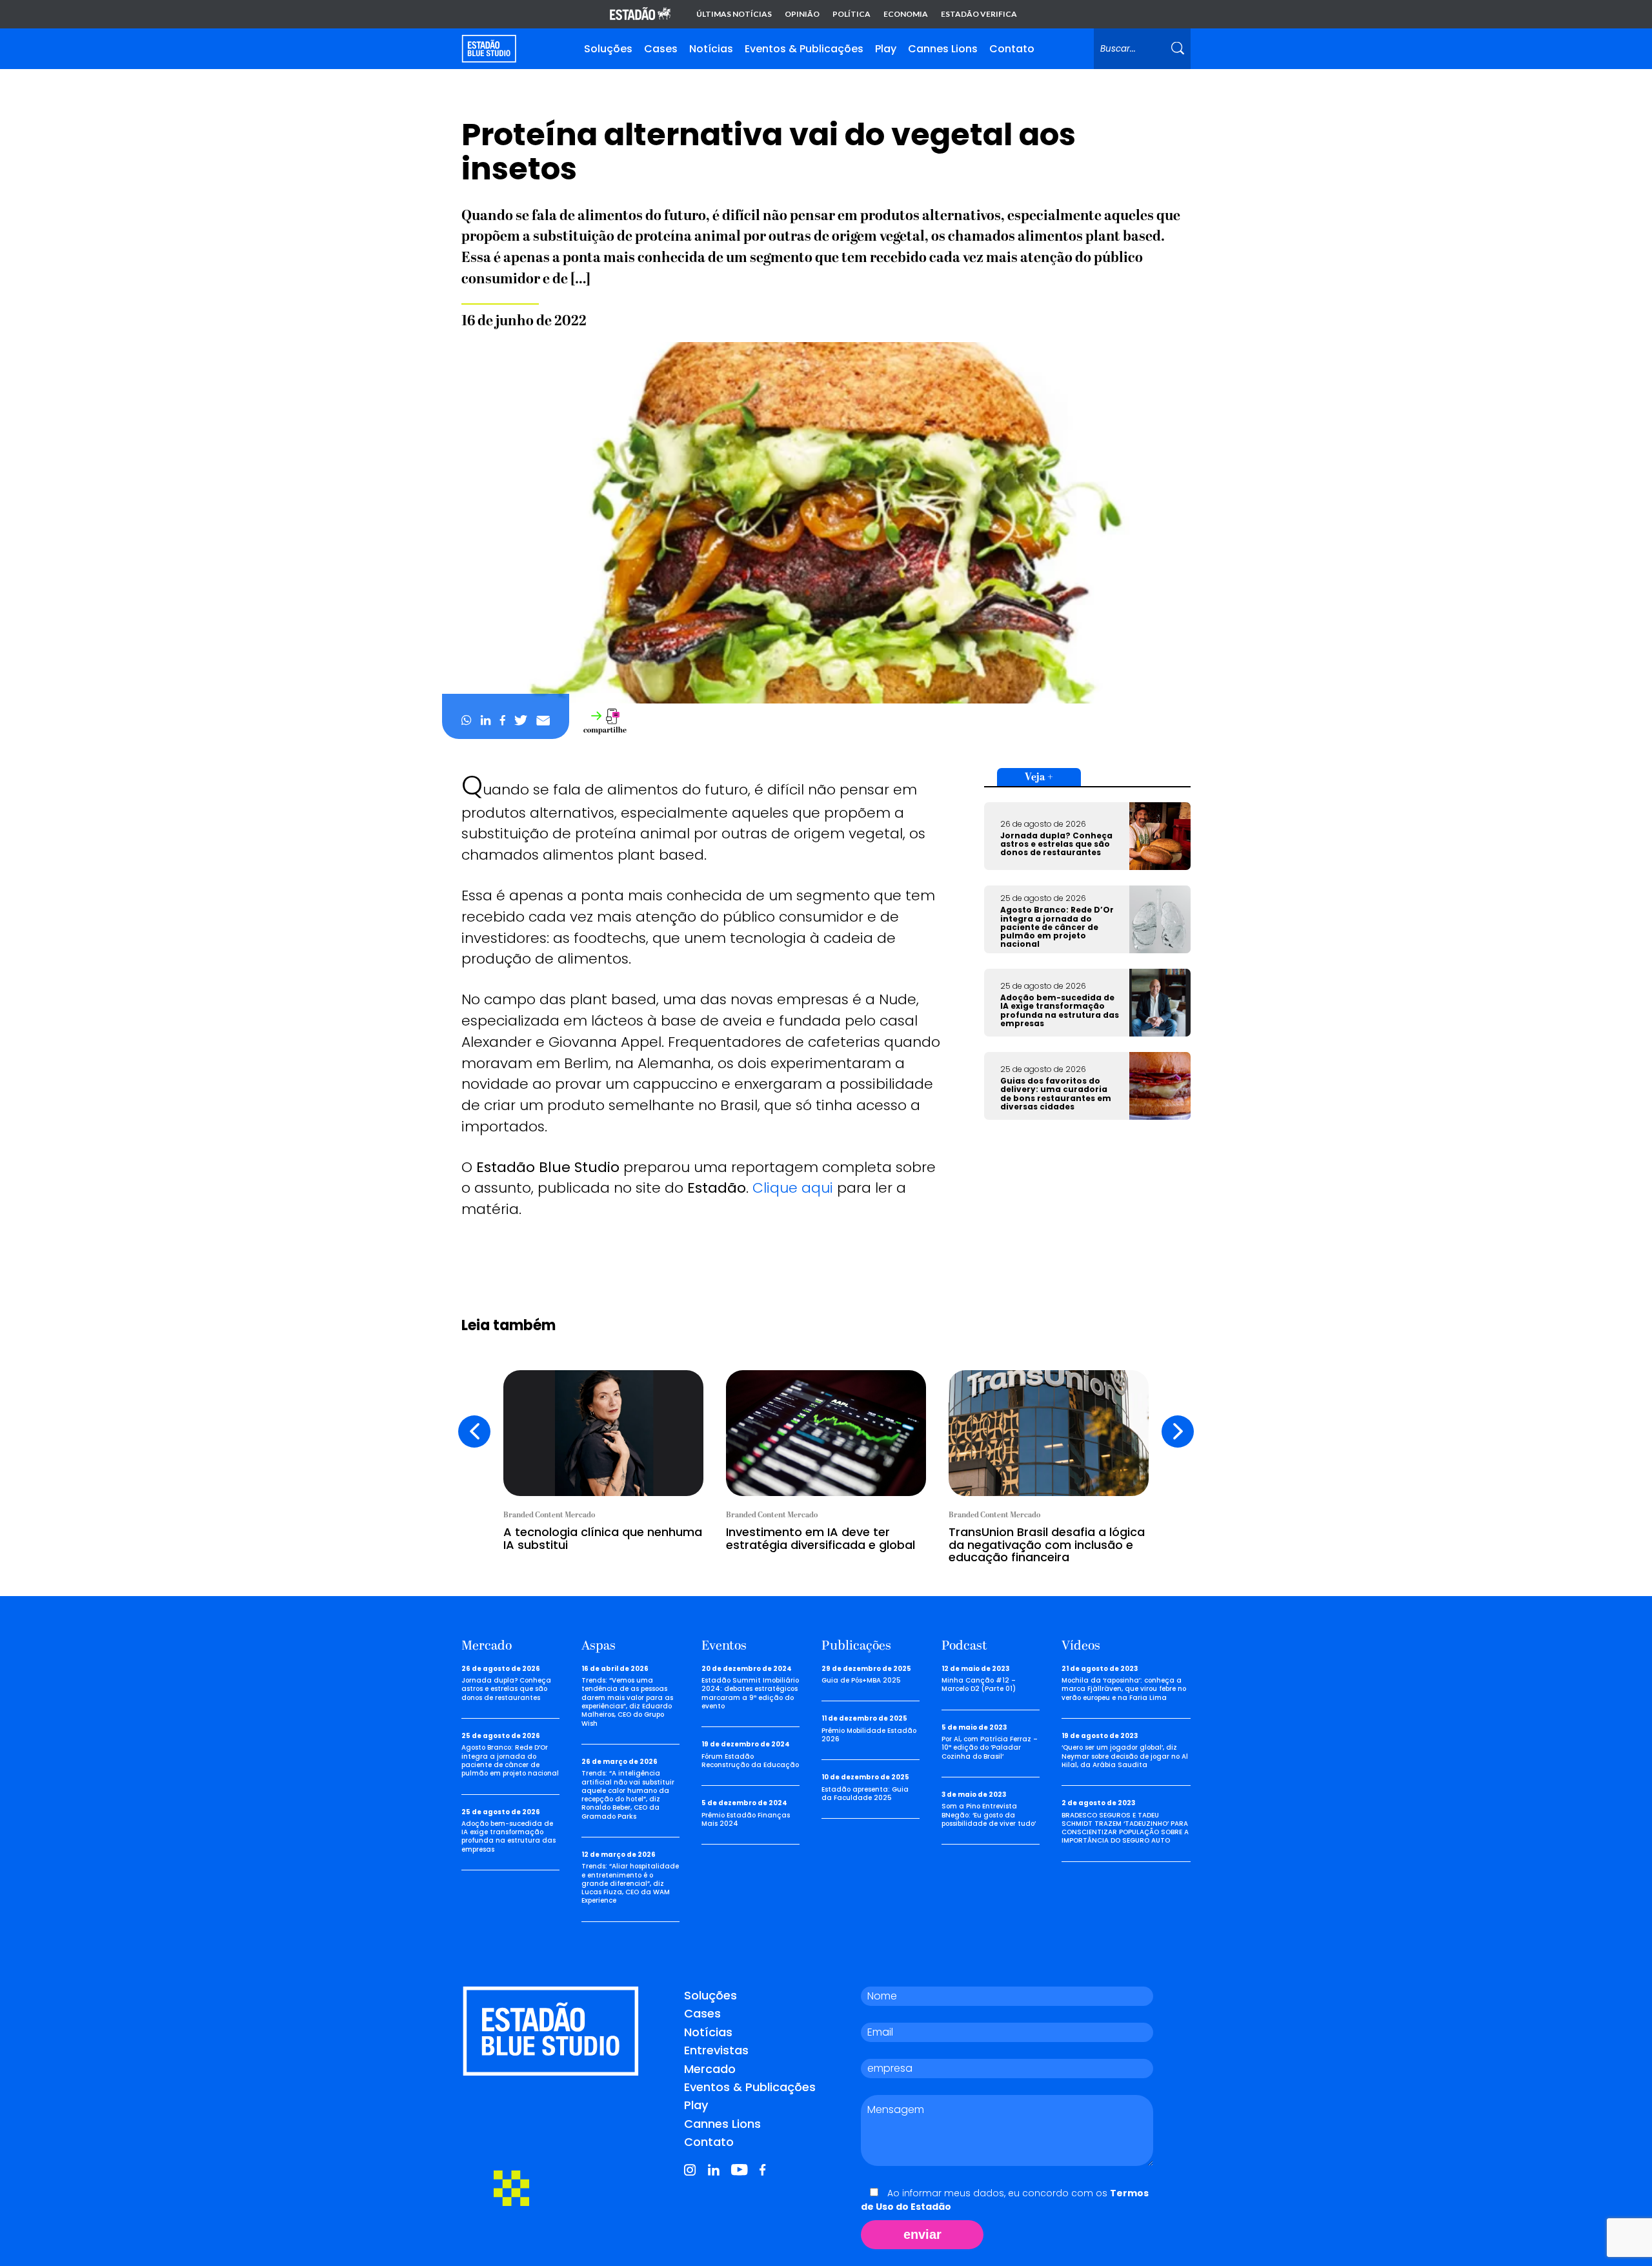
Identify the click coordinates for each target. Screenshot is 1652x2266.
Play (886, 49)
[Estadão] (640, 15)
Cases (661, 49)
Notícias (711, 49)
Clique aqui (793, 1188)
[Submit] (1178, 49)
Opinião (802, 14)
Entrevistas (716, 2050)
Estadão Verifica (979, 14)
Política (851, 14)
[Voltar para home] (489, 49)
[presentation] (474, 1431)
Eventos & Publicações (804, 49)
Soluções (608, 49)
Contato (1012, 49)
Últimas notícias (734, 14)
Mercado (710, 2069)
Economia (906, 14)
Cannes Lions (943, 49)
